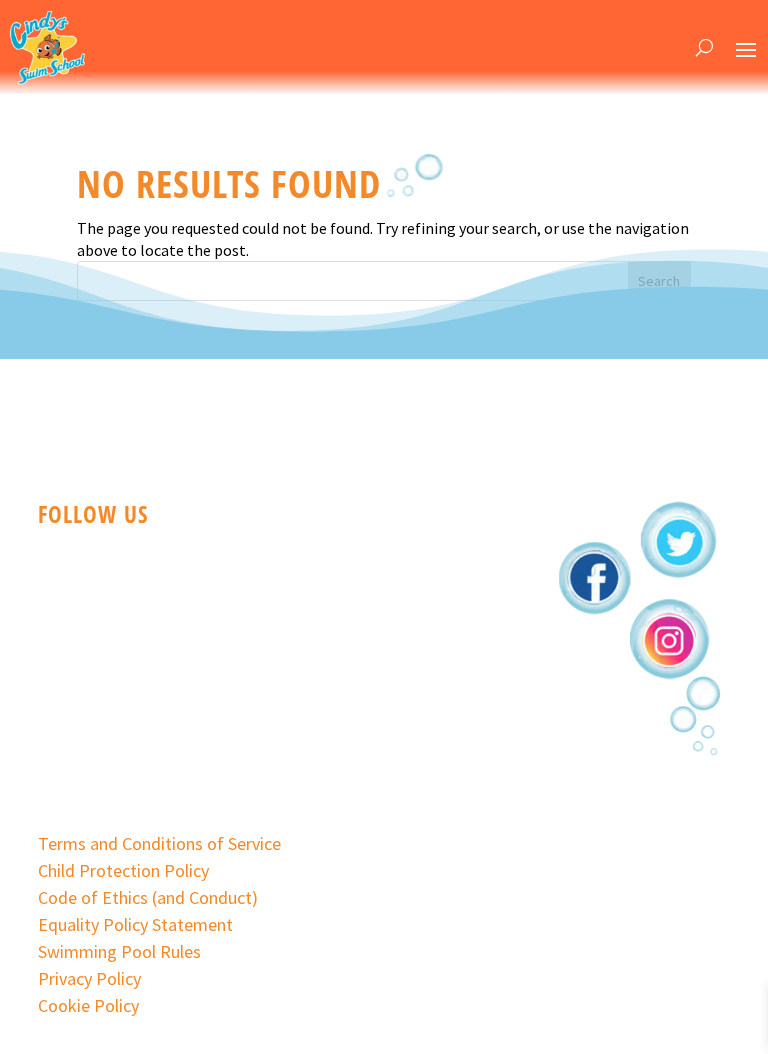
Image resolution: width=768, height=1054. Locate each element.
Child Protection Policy (123, 870)
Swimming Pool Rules (119, 951)
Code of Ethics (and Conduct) (148, 897)
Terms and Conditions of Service (159, 843)
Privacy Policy (89, 978)
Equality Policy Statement (135, 924)
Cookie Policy (88, 1005)
